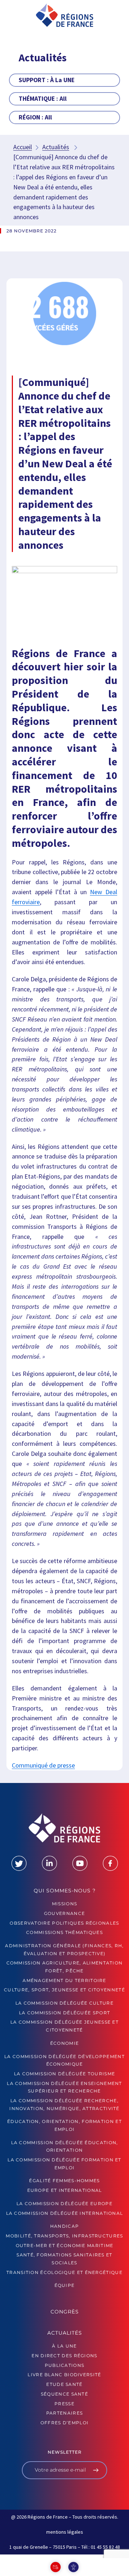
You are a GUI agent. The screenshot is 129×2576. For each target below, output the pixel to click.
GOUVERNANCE (64, 1913)
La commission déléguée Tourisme (64, 2074)
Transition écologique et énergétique (64, 2272)
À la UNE (64, 2346)
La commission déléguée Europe (64, 2204)
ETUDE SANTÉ (64, 2384)
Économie (64, 2043)
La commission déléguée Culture (64, 2003)
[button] (16, 18)
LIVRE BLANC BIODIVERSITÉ (64, 2375)
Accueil (23, 147)
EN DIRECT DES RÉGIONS (64, 2356)
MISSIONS (64, 1904)
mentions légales (65, 2532)
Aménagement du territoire (64, 1980)
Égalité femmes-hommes (64, 2181)
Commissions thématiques (64, 1932)
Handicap (64, 2226)
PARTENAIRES (64, 2413)
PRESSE (64, 2404)
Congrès (65, 2312)
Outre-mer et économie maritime (65, 2245)
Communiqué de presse (43, 1765)
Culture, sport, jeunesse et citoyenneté (64, 1990)
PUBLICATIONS (65, 2365)
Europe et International (65, 2190)
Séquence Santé (64, 2394)
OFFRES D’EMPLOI (65, 2423)
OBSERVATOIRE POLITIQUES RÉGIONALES (64, 1923)
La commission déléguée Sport (64, 2013)
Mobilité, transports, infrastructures (64, 2236)
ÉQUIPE (65, 2285)
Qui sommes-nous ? (65, 1891)
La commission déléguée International (65, 2213)
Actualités (56, 147)
